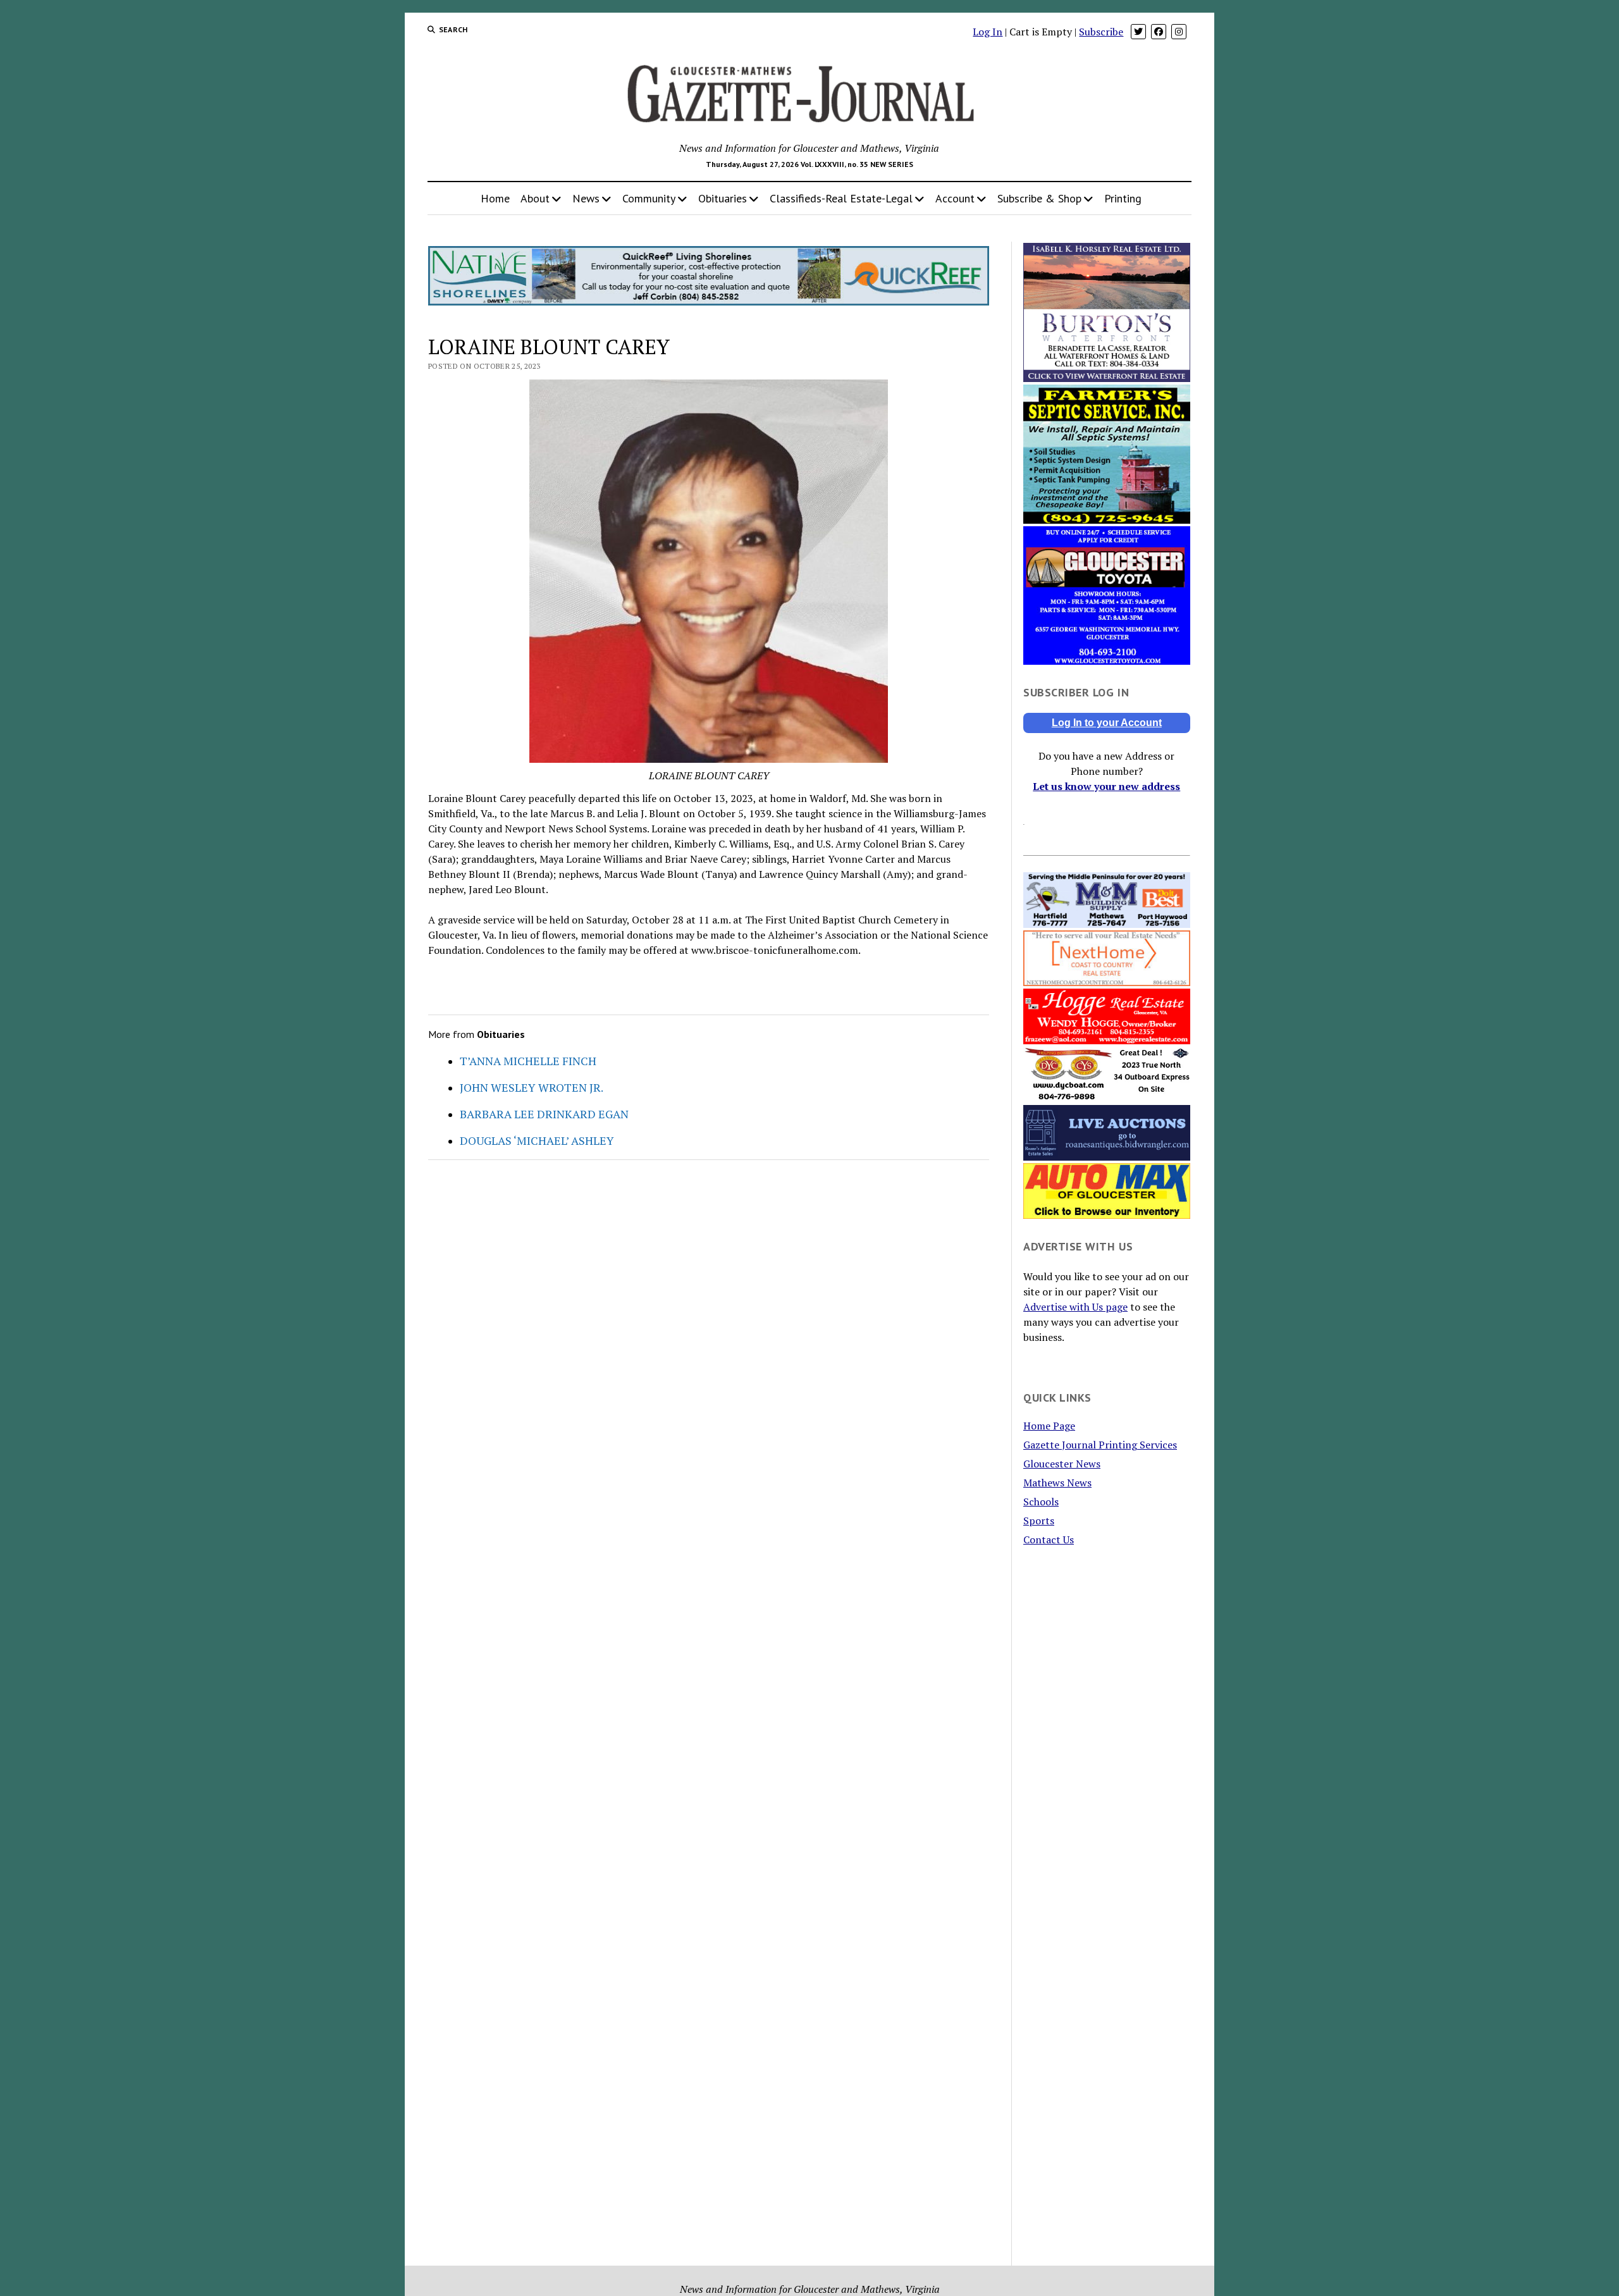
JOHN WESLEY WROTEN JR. (532, 1087)
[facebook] (1159, 32)
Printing (1123, 198)
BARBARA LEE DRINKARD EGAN (544, 1114)
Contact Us (1049, 1540)
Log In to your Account (1107, 723)
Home (495, 198)
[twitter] (1138, 32)
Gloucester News (1062, 1464)
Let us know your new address (1106, 786)
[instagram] (1179, 32)
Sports (1039, 1521)
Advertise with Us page (1075, 1307)
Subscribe (1101, 32)
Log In (988, 32)
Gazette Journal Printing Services (1100, 1445)
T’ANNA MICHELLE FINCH (528, 1061)
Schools (1041, 1502)
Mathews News (1057, 1483)
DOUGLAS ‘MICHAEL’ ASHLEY (537, 1140)
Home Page (1049, 1426)
